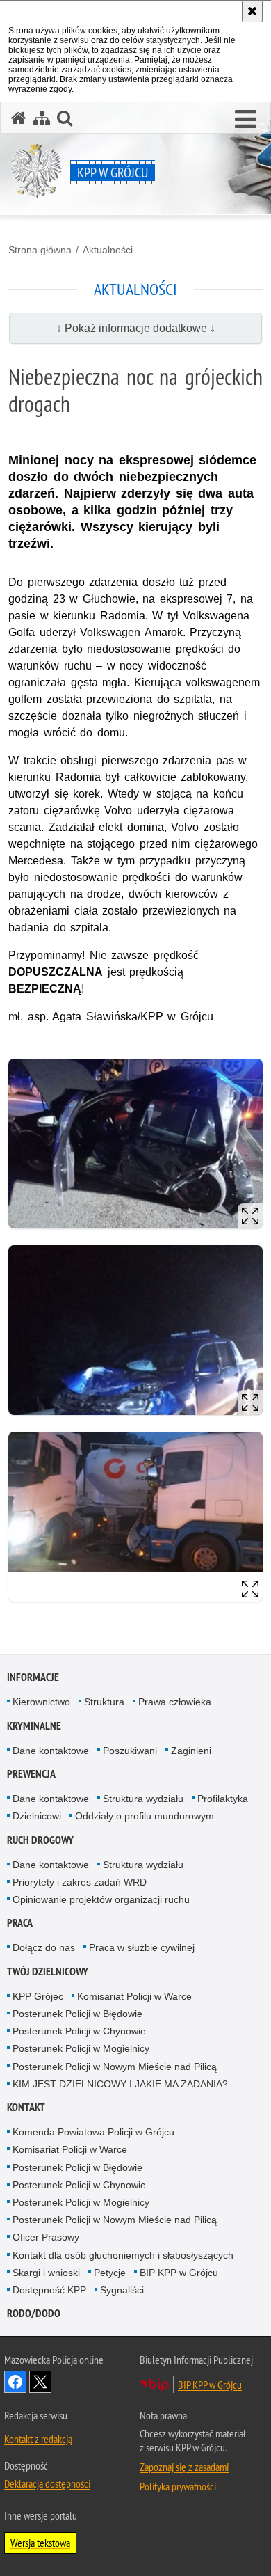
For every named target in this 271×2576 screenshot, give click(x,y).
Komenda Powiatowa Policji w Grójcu (93, 2132)
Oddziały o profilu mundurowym (145, 1816)
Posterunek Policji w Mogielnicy (81, 2048)
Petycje (110, 2273)
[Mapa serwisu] (42, 118)
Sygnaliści (122, 2290)
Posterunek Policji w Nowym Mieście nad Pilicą (115, 2067)
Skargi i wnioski (46, 2273)
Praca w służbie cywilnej (142, 1947)
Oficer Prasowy (46, 2237)
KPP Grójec (38, 1996)
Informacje (33, 1677)
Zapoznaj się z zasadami (184, 2467)
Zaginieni (191, 1751)
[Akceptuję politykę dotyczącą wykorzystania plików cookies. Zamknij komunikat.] (252, 11)
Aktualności (108, 250)
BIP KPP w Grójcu (179, 2273)
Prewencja (31, 1774)
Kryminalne (34, 1726)
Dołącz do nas (44, 1947)
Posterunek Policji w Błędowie (77, 2014)
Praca (20, 1923)
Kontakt (26, 2107)
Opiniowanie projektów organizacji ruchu (101, 1899)
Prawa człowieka (175, 1702)
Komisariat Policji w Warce (134, 1996)
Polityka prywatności (178, 2486)
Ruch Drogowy (40, 1840)
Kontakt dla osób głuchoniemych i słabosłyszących (123, 2255)
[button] (246, 120)
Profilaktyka (223, 1799)
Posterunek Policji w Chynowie (79, 2031)
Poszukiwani (130, 1751)
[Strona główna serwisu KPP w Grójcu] (19, 118)
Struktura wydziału (143, 1799)
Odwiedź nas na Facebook (15, 2382)
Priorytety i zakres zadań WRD (80, 1882)
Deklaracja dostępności (47, 2483)
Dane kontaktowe (51, 1751)
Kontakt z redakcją (38, 2439)
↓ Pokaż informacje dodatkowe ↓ (136, 328)
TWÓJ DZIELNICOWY (48, 1971)
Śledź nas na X (40, 2382)
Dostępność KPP (49, 2290)
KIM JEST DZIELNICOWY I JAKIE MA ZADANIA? (120, 2084)
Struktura (104, 1702)
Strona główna (40, 250)
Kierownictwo (41, 1702)
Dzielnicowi (37, 1816)
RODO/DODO (34, 2313)
